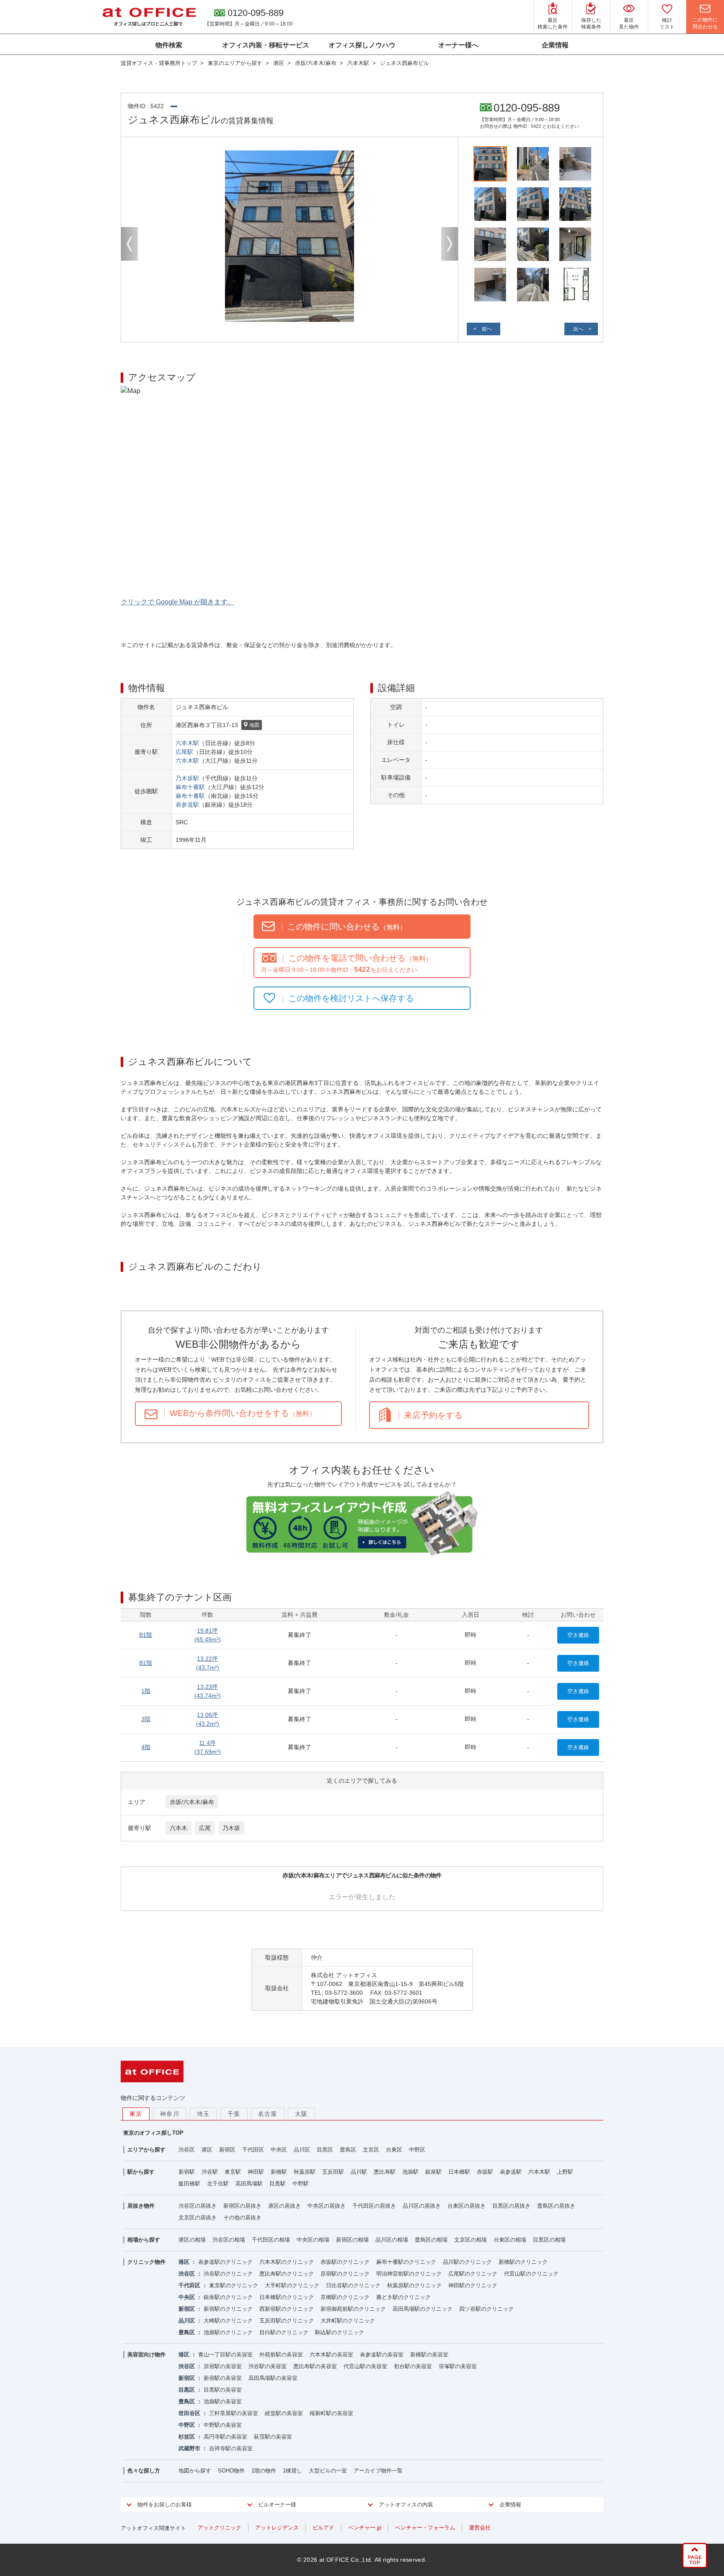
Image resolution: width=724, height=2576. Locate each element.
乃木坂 (231, 1828)
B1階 (146, 1635)
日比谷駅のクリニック (353, 2285)
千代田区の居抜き (374, 2206)
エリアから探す (146, 2150)
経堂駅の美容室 (284, 2413)
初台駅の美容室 (413, 2366)
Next (450, 244)
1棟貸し (292, 2471)
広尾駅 (184, 752)
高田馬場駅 (249, 2184)
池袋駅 (410, 2172)
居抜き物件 (141, 2206)
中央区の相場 (313, 2240)
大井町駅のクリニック (348, 2321)
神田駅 (256, 2172)
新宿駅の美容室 (223, 2378)
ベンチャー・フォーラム (425, 2528)
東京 (136, 2114)
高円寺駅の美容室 (225, 2437)
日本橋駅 (459, 2172)
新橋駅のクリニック (523, 2262)
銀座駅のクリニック (228, 2297)
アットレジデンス (277, 2528)
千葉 (234, 2114)
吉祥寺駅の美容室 (231, 2448)
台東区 (394, 2150)
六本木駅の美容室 (331, 2355)
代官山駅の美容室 (365, 2366)
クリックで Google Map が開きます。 (177, 602)
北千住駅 (218, 2184)
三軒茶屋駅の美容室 (234, 2413)
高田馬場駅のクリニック (423, 2309)
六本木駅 (187, 743)
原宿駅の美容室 (223, 2366)
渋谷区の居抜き (198, 2206)
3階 (146, 1719)
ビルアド (323, 2528)
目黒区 (325, 2150)
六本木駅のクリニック (287, 2262)
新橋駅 (279, 2172)
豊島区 (348, 2150)
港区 (207, 2150)
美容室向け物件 (146, 2355)
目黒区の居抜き (511, 2206)
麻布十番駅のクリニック (406, 2262)
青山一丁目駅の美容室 (225, 2355)
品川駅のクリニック (467, 2262)
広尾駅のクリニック (473, 2274)
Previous (129, 244)
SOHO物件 (231, 2471)
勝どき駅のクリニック (403, 2297)
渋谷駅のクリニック (228, 2274)
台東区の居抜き (467, 2206)
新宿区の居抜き (242, 2206)
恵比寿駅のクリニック (287, 2274)
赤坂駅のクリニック (345, 2262)
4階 (146, 1747)
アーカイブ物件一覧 (378, 2471)
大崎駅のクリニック (228, 2321)
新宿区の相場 (352, 2240)
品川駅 (359, 2172)
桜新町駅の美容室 (331, 2413)
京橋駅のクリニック (345, 2297)
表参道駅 (187, 805)
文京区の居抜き (198, 2217)
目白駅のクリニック (284, 2332)
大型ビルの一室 (328, 2471)
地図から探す (195, 2471)
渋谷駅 (210, 2172)
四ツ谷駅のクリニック (486, 2309)
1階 (146, 1691)
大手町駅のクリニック (292, 2285)
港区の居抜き (284, 2206)
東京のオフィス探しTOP (153, 2133)
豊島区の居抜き (556, 2206)
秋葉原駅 (305, 2172)
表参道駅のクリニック (225, 2262)
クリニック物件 (146, 2262)
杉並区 (187, 2437)
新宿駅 (187, 2172)
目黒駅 (278, 2184)
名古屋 (268, 2114)
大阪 (301, 2114)
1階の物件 (264, 2471)
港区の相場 (192, 2240)
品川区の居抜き (422, 2206)
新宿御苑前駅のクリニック (353, 2309)
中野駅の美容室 (223, 2425)
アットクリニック (220, 2528)
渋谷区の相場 (229, 2240)
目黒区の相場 (549, 2240)
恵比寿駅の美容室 (315, 2366)
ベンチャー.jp (365, 2528)
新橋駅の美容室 (429, 2355)
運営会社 (480, 2528)
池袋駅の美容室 (223, 2401)
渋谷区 (187, 2150)
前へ (487, 329)
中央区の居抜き (327, 2206)
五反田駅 (333, 2172)
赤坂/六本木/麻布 (192, 1802)
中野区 (417, 2150)
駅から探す (141, 2172)
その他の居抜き (242, 2217)
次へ (578, 329)
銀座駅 (433, 2172)
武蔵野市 (189, 2448)
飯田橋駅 (189, 2184)
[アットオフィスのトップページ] (149, 17)
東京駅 (233, 2172)
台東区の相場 (510, 2240)
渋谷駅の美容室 (268, 2366)
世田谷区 (189, 2413)
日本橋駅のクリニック (287, 2297)
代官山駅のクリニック (531, 2274)
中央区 (279, 2150)
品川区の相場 (392, 2240)
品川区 (302, 2150)
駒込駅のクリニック (340, 2332)
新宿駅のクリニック (228, 2309)
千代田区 (253, 2150)
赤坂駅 (485, 2172)
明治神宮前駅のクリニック (409, 2274)
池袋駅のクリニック (228, 2332)
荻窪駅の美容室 (273, 2437)
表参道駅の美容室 (382, 2355)
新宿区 (227, 2150)
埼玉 (203, 2114)
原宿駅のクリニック (345, 2274)
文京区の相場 (471, 2240)
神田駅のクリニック (473, 2285)
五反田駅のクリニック (287, 2321)
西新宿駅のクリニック (287, 2309)
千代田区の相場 (271, 2240)
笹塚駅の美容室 (458, 2366)
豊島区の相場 (431, 2240)
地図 (254, 725)
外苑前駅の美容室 (281, 2355)
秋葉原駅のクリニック (414, 2285)
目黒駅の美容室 (223, 2390)
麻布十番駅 (190, 787)
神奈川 (170, 2114)
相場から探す (144, 2240)
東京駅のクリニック (234, 2285)
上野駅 (565, 2172)
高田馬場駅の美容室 (273, 2378)
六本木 (178, 1828)
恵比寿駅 (385, 2172)
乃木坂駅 (187, 778)
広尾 (205, 1828)
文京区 (371, 2150)
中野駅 (301, 2184)
